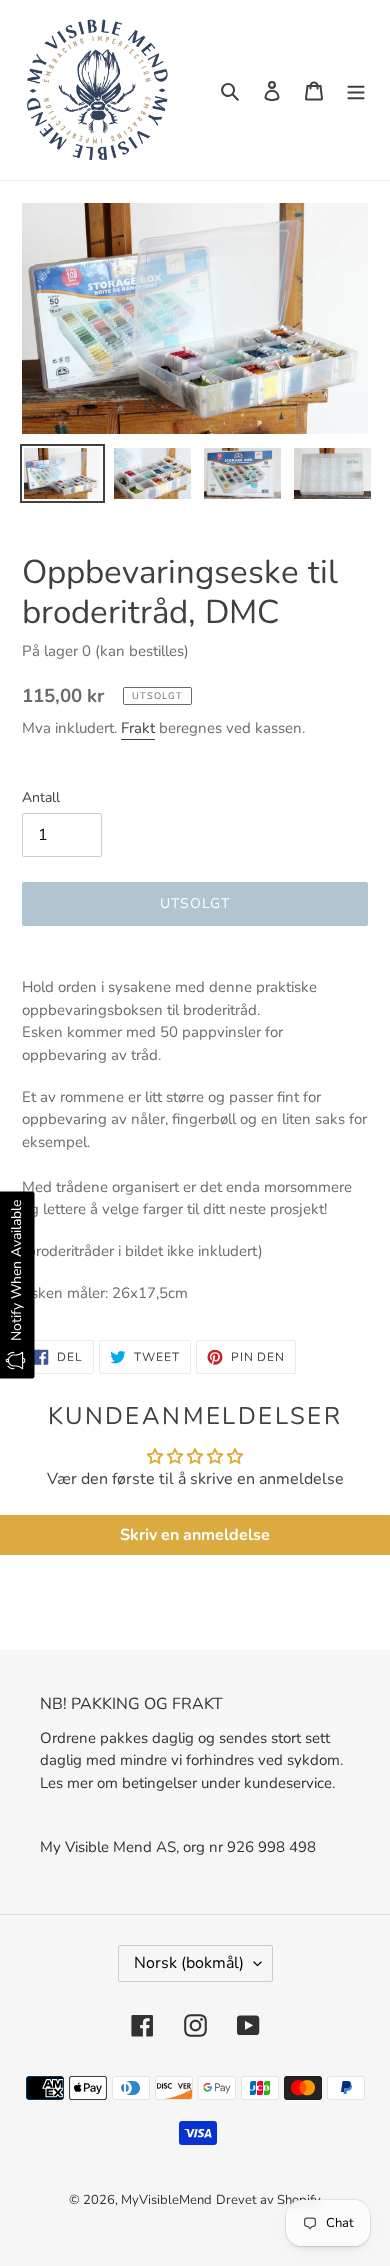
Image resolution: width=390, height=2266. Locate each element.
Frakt (138, 728)
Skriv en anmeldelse (195, 1535)
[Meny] (356, 90)
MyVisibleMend (166, 2200)
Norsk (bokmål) (189, 1963)
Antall (41, 797)
